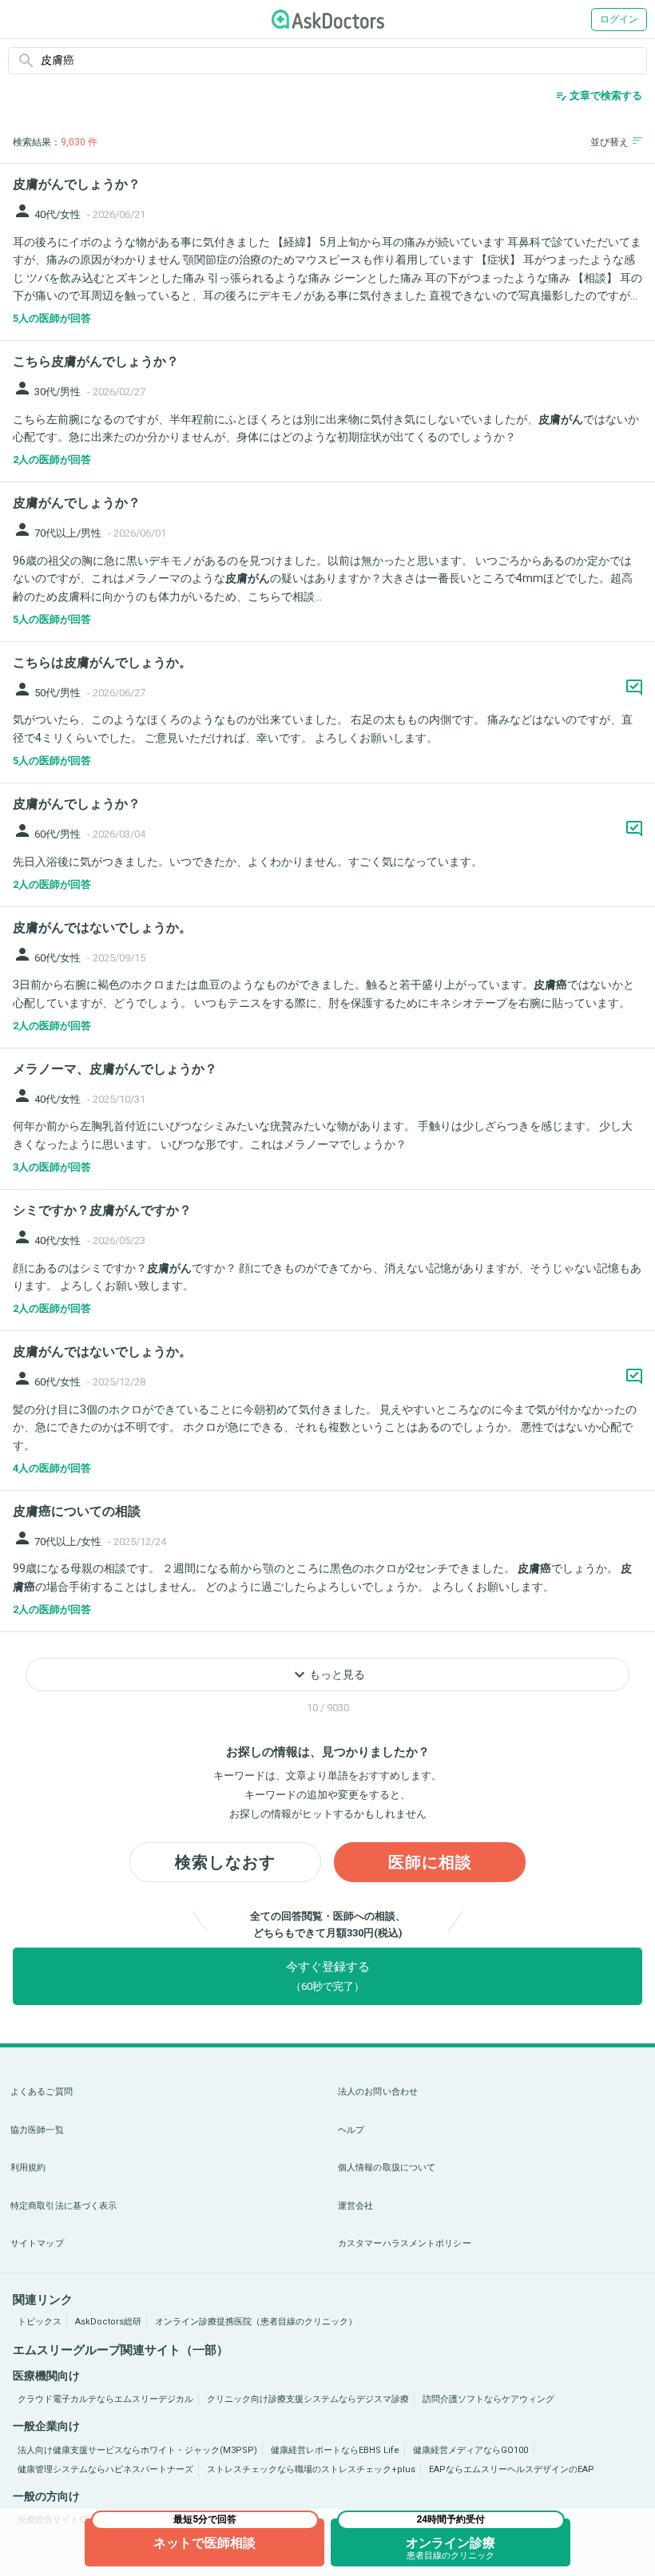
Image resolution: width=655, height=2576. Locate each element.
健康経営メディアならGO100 (470, 2450)
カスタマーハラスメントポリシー (405, 2243)
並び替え (609, 142)
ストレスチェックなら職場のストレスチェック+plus (311, 2469)
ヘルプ (351, 2130)
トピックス (40, 2322)
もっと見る (327, 1674)
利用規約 (28, 2168)
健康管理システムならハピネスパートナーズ (105, 2469)
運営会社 (355, 2206)
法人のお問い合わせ (378, 2092)
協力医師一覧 (37, 2130)
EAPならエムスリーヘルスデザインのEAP (512, 2469)
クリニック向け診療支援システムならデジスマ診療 (308, 2399)
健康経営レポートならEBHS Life (335, 2450)
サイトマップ (37, 2243)
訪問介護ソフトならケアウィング (488, 2399)
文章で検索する (599, 96)
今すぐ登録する (328, 1976)
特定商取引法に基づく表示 (64, 2206)
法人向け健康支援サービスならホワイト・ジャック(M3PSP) (137, 2450)
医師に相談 (430, 1862)
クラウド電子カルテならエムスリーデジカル (105, 2399)
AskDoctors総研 (108, 2322)
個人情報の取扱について (387, 2168)
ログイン (619, 19)
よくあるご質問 (42, 2092)
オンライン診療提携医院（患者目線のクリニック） (256, 2322)
